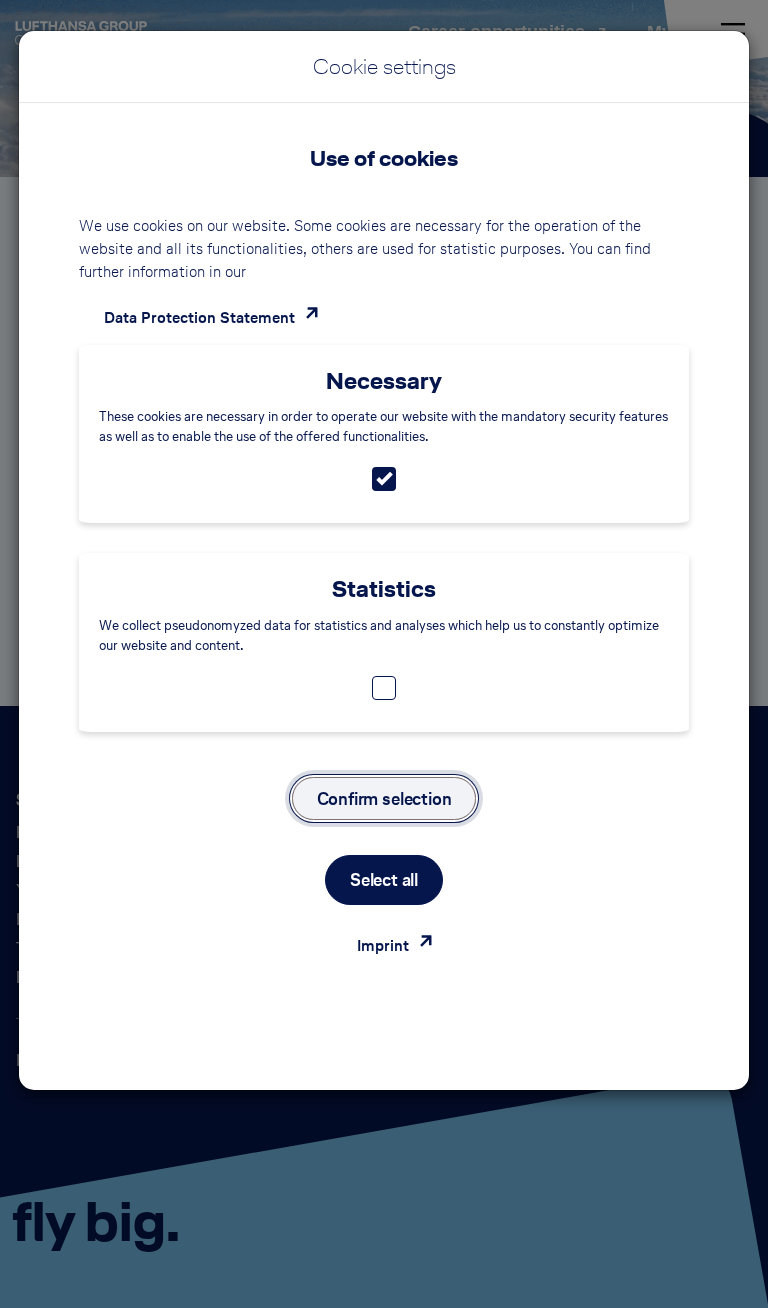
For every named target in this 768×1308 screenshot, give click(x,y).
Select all (384, 879)
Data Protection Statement (199, 317)
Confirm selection (384, 798)
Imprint (383, 945)
